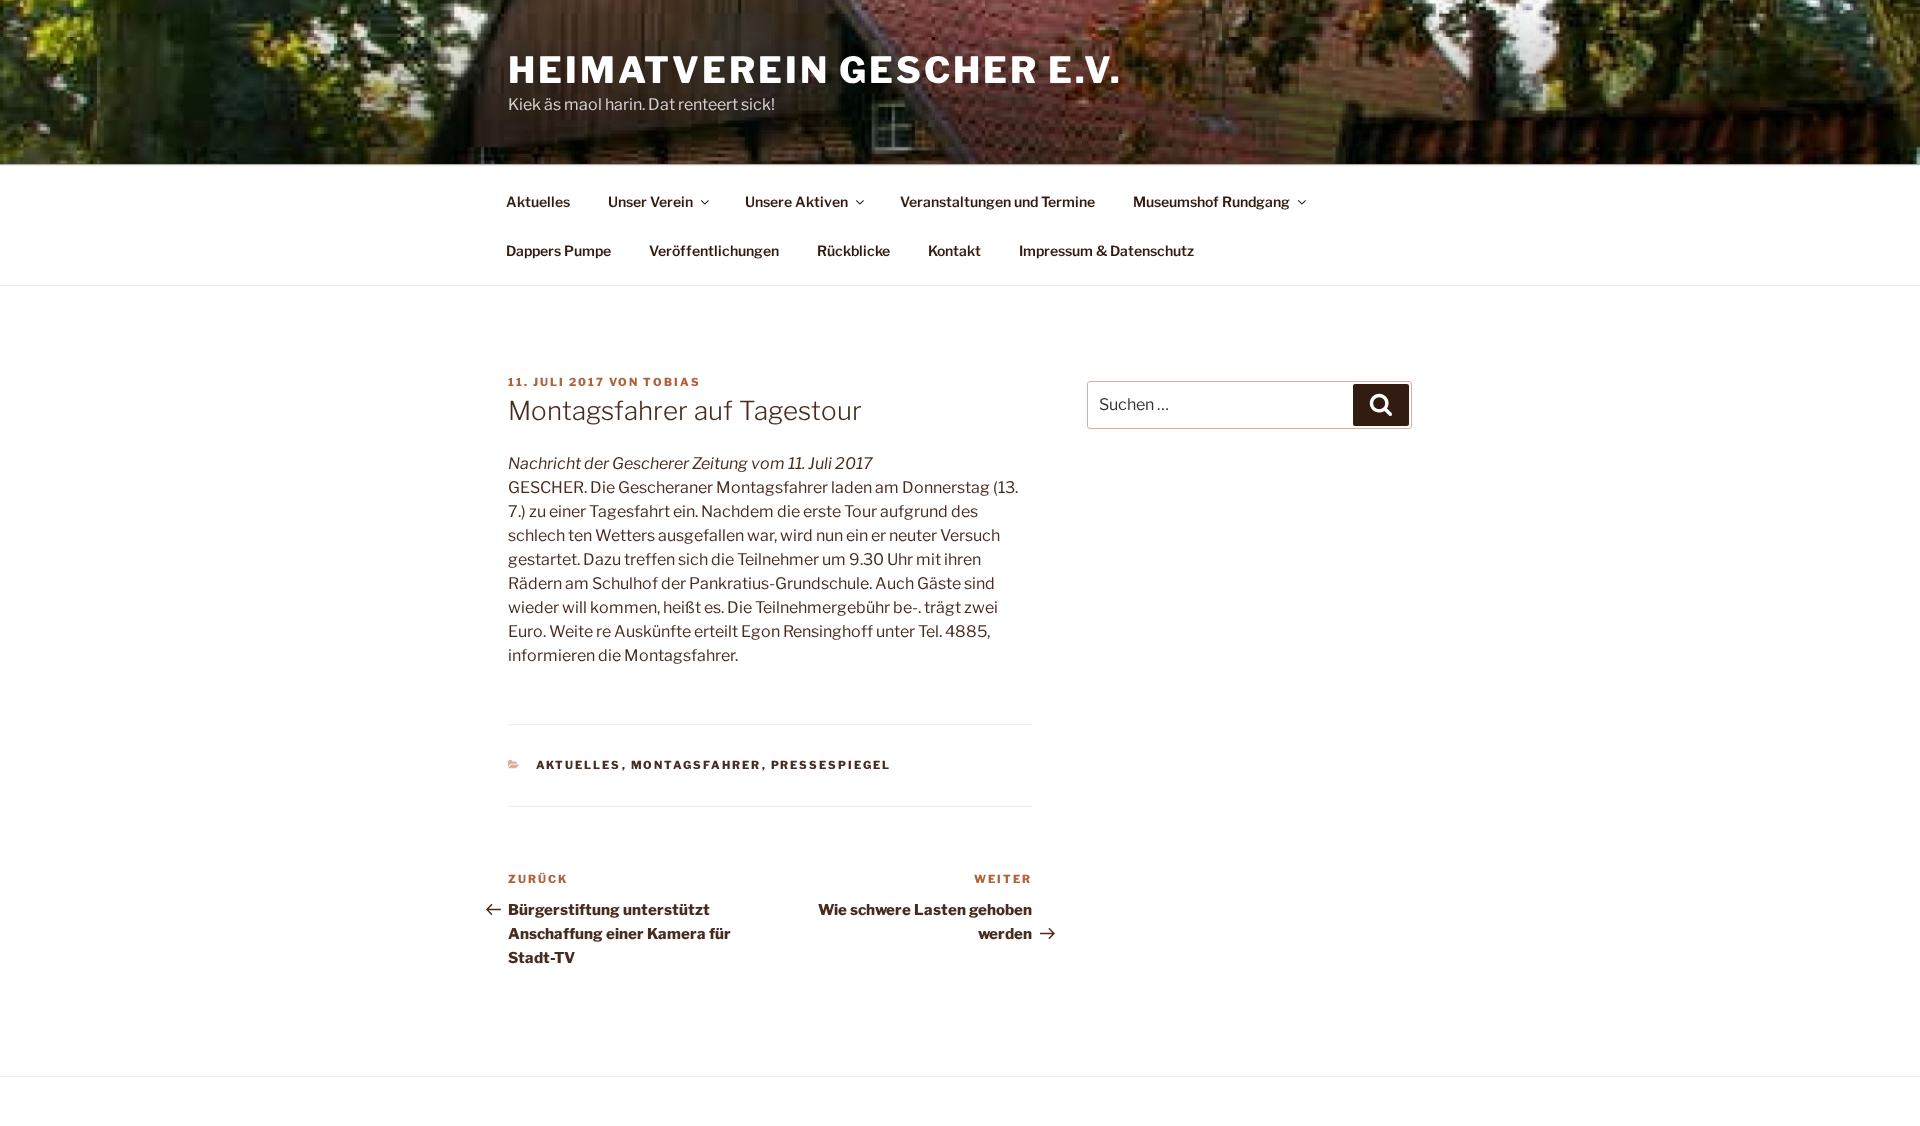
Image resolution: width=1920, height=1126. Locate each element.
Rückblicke (853, 250)
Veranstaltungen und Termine (997, 201)
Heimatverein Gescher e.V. (815, 70)
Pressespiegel (831, 765)
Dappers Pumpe (558, 250)
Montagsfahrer (696, 765)
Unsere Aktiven (796, 201)
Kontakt (954, 250)
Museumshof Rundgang (1211, 201)
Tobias (672, 382)
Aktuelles (538, 201)
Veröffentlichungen (714, 250)
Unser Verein (650, 201)
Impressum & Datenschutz (1106, 250)
